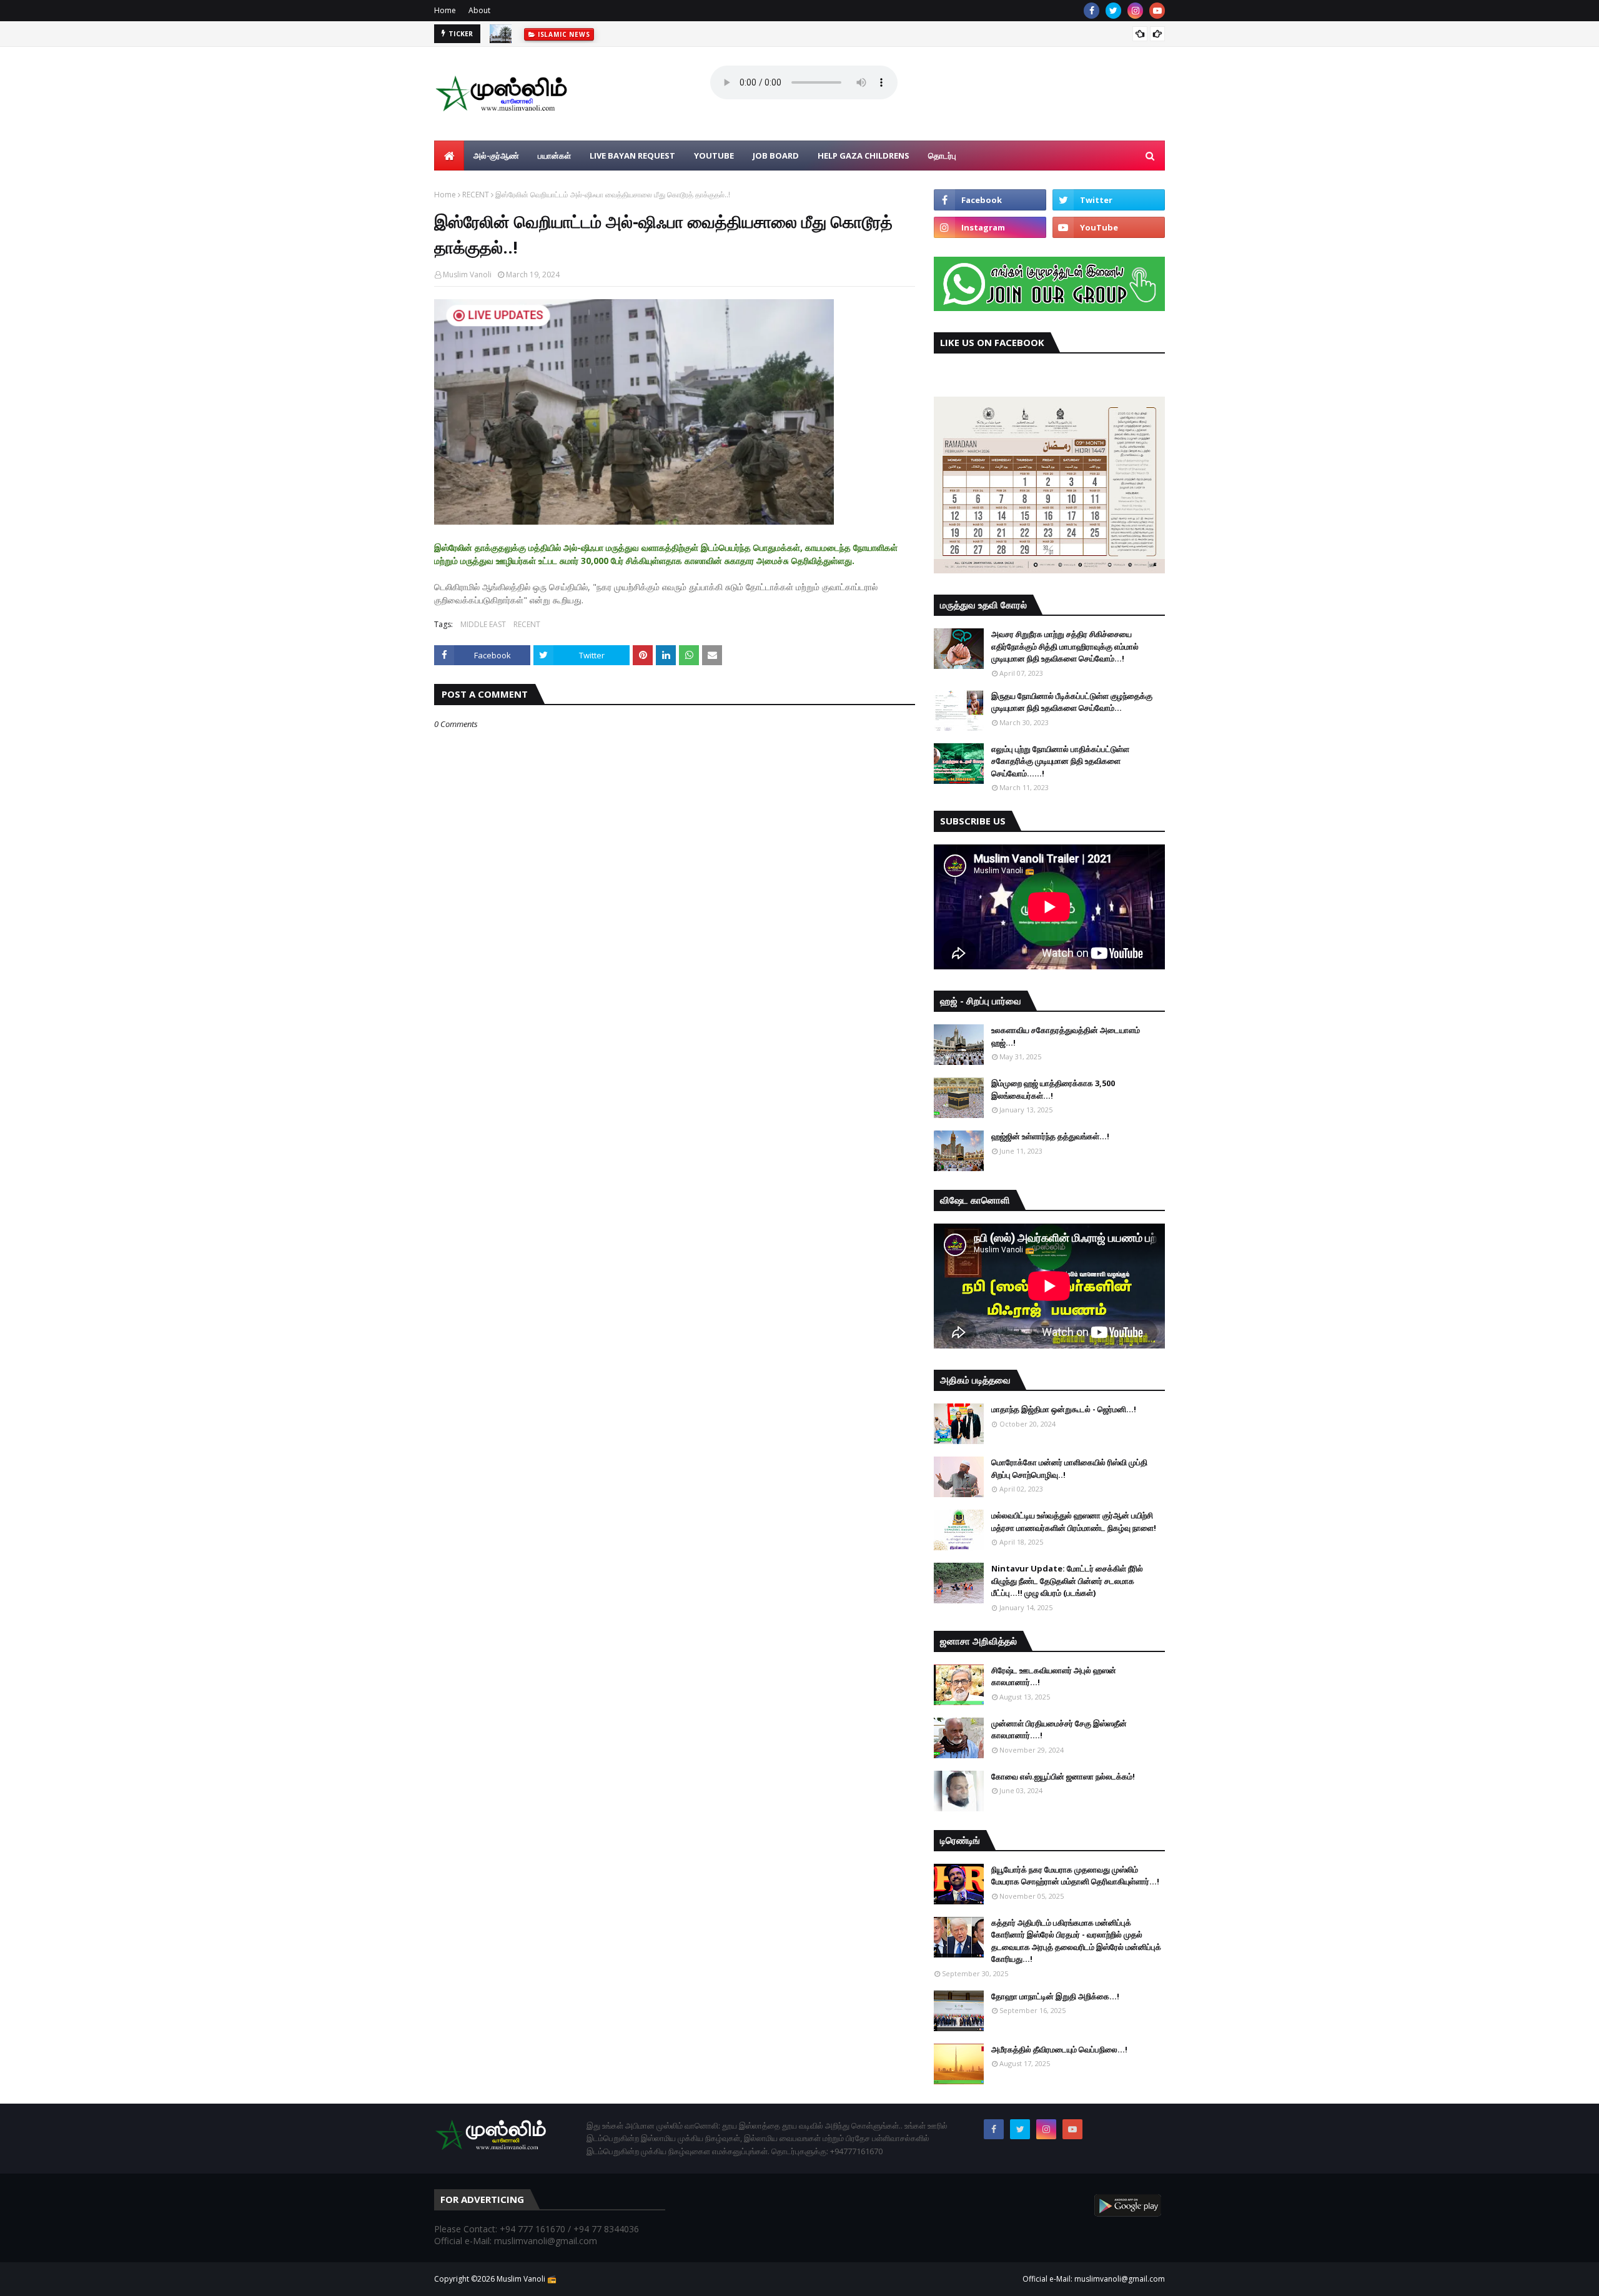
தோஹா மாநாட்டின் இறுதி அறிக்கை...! (1055, 1996)
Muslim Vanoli (467, 275)
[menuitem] (449, 156)
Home (445, 10)
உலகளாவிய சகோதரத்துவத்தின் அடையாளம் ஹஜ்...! (1066, 1036)
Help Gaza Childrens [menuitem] (864, 156)
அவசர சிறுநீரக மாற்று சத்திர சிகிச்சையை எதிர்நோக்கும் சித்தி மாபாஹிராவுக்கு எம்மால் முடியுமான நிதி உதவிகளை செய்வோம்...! (1065, 646)
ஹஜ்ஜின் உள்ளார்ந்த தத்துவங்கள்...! (1050, 1136)
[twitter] (1113, 11)
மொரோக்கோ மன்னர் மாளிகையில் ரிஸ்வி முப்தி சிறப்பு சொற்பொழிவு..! (1069, 1468)
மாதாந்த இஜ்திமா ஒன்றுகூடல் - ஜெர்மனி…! (1064, 1409)
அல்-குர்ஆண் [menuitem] (496, 156)
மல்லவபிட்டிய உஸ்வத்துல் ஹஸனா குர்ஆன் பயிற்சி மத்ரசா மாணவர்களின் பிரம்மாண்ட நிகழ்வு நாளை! (1074, 1522)
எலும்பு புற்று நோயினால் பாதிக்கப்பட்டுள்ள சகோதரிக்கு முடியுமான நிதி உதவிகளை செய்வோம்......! (1060, 761)
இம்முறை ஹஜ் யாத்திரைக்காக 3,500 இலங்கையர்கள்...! (1053, 1089)
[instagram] (1135, 11)
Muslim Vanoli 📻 (527, 2279)
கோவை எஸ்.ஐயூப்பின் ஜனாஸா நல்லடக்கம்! (1063, 1776)
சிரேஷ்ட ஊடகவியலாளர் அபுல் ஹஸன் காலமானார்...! (1054, 1676)
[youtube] (1157, 11)
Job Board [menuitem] (776, 156)
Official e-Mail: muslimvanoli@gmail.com (1094, 2279)
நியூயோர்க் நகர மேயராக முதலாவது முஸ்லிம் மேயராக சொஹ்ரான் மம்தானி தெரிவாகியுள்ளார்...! (1075, 1876)
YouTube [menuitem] (714, 156)
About (479, 10)
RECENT (476, 195)
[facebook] (1092, 11)
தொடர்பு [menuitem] (942, 156)
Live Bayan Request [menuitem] (632, 156)
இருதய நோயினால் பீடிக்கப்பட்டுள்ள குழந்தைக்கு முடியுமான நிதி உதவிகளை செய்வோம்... (1072, 702)
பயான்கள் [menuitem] (554, 156)
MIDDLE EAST (483, 624)
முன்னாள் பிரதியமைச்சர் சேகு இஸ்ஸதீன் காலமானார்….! (1059, 1729)
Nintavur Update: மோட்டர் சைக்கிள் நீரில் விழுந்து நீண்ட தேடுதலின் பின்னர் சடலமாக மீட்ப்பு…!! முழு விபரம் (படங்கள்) (1067, 1581)
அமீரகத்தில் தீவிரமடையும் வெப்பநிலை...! (1059, 2049)
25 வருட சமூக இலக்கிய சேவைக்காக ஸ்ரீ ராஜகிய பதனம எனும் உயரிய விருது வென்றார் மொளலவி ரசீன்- (690, 40)
